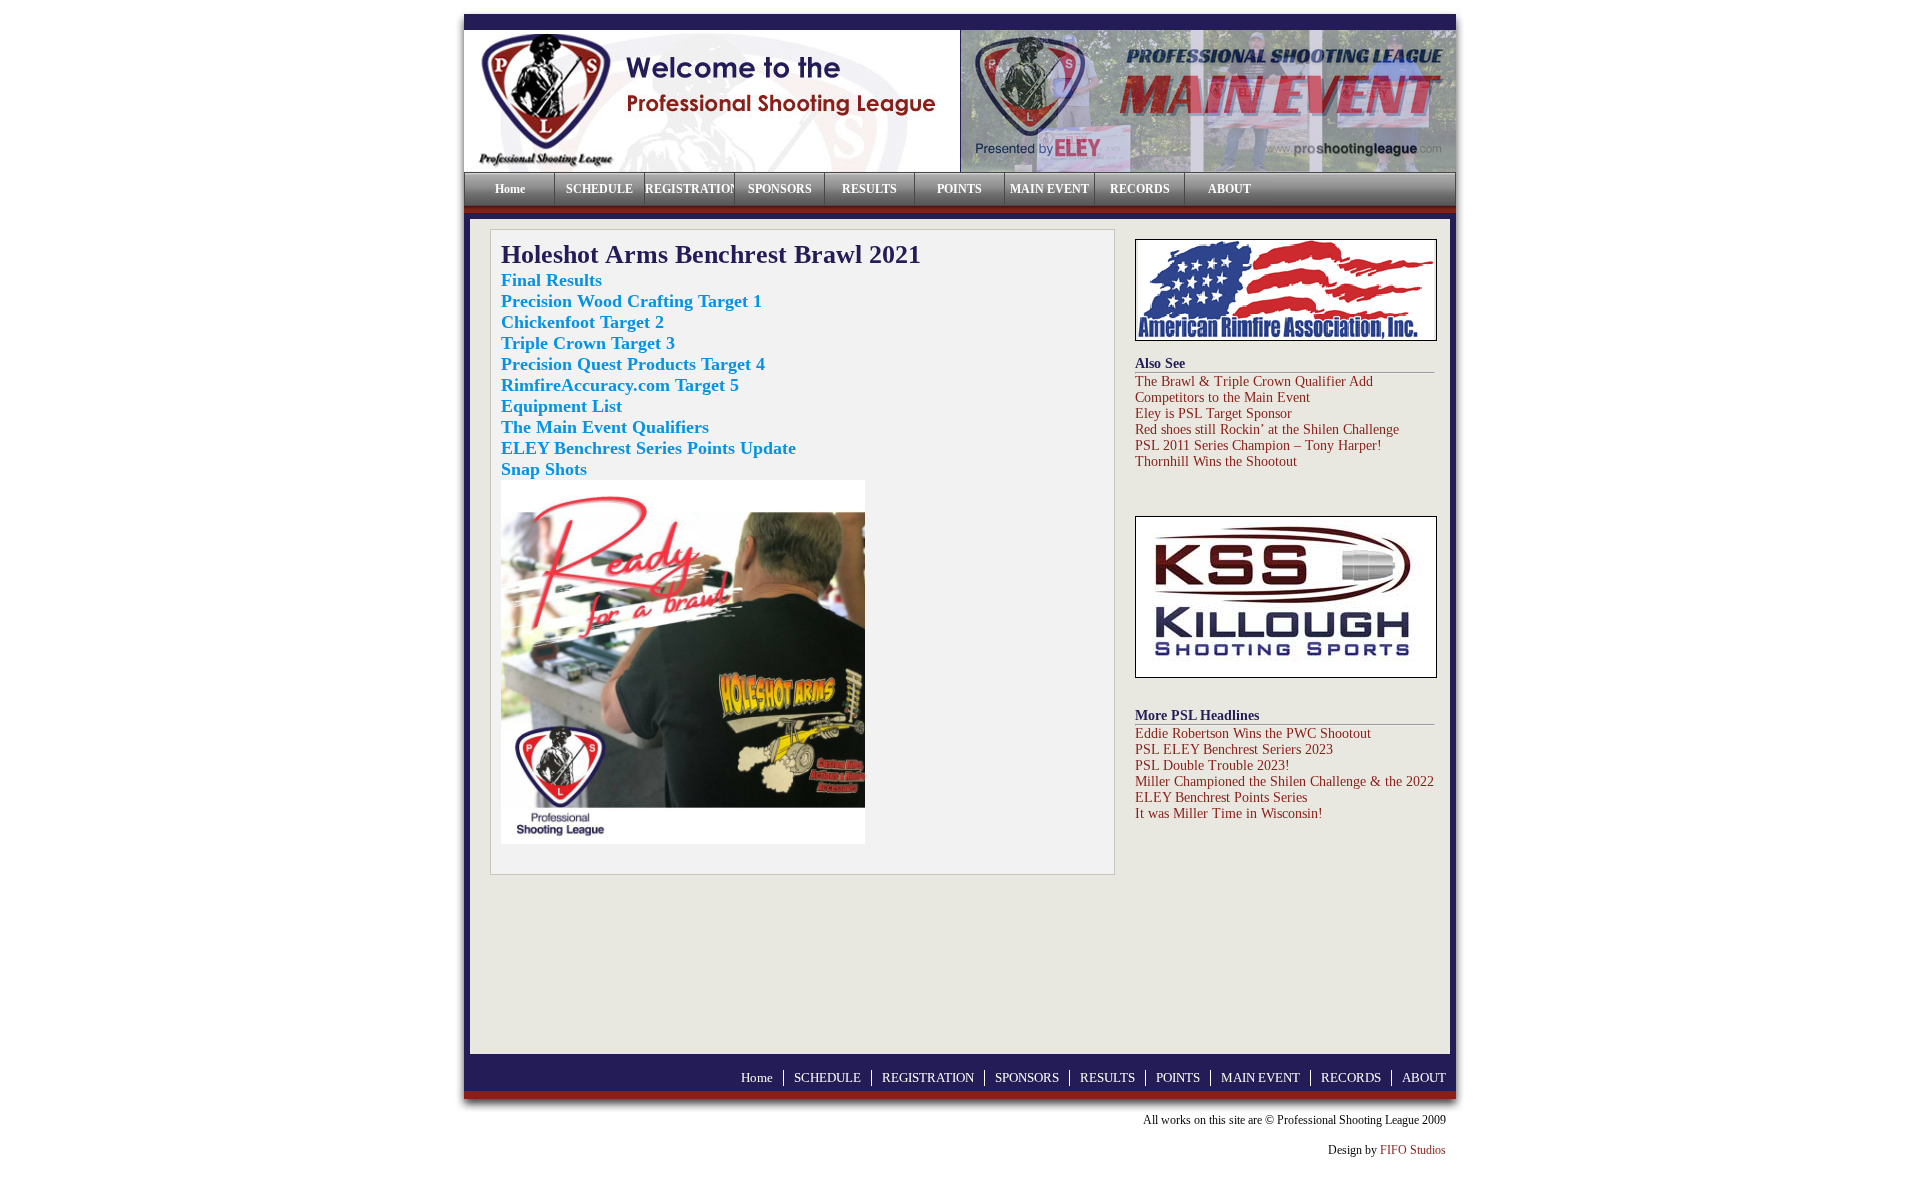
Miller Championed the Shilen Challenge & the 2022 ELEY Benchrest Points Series (1284, 789)
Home (757, 1077)
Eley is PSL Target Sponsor (1213, 413)
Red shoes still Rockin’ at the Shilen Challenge (1267, 429)
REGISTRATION (689, 189)
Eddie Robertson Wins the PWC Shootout (1253, 733)
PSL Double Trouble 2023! (1212, 765)
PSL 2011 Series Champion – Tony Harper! (1258, 445)
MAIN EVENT (1049, 189)
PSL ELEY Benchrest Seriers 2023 (1234, 749)
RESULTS (869, 189)
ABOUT (1229, 189)
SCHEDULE (599, 189)
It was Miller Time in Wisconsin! (1229, 813)
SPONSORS (780, 189)
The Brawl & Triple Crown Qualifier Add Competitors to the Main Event (1254, 389)
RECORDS (1140, 189)
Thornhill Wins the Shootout (1216, 461)
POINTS (959, 189)
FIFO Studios (1413, 1150)
